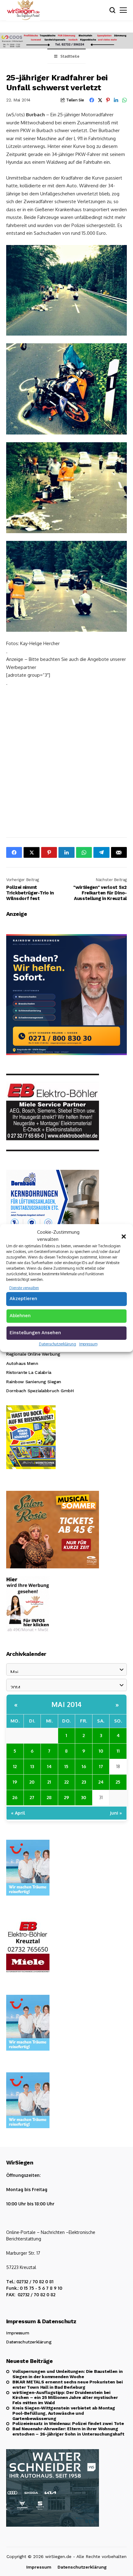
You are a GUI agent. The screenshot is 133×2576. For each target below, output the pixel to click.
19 (15, 1782)
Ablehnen (20, 1316)
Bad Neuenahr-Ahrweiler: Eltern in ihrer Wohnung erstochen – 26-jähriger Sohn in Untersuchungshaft (68, 2431)
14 (49, 1766)
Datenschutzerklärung (58, 1344)
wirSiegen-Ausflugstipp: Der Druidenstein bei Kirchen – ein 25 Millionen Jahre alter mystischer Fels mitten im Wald (65, 2398)
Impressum (88, 1344)
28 (49, 1797)
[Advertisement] (66, 761)
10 (101, 1751)
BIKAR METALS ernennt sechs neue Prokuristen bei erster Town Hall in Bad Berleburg (68, 2384)
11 (118, 1751)
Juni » (116, 1813)
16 (84, 1766)
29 (66, 1797)
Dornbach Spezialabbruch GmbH (40, 1391)
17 (101, 1766)
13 (32, 1766)
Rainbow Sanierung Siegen (34, 1382)
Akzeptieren (23, 1299)
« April (18, 1813)
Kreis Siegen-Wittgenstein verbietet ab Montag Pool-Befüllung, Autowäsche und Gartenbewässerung (64, 2413)
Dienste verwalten (24, 1288)
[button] (124, 1236)
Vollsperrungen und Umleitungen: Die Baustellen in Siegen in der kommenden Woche (67, 2374)
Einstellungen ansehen (35, 1333)
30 (84, 1797)
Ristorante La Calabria (29, 1372)
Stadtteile (70, 56)
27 (32, 1797)
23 (84, 1782)
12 (15, 1766)
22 (66, 1782)
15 (66, 1766)
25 (118, 1782)
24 (101, 1782)
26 (15, 1797)
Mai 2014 (67, 1704)
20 (32, 1782)
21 (49, 1782)
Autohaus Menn (22, 1363)
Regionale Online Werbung (33, 1354)
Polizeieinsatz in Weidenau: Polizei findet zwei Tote (68, 2423)
